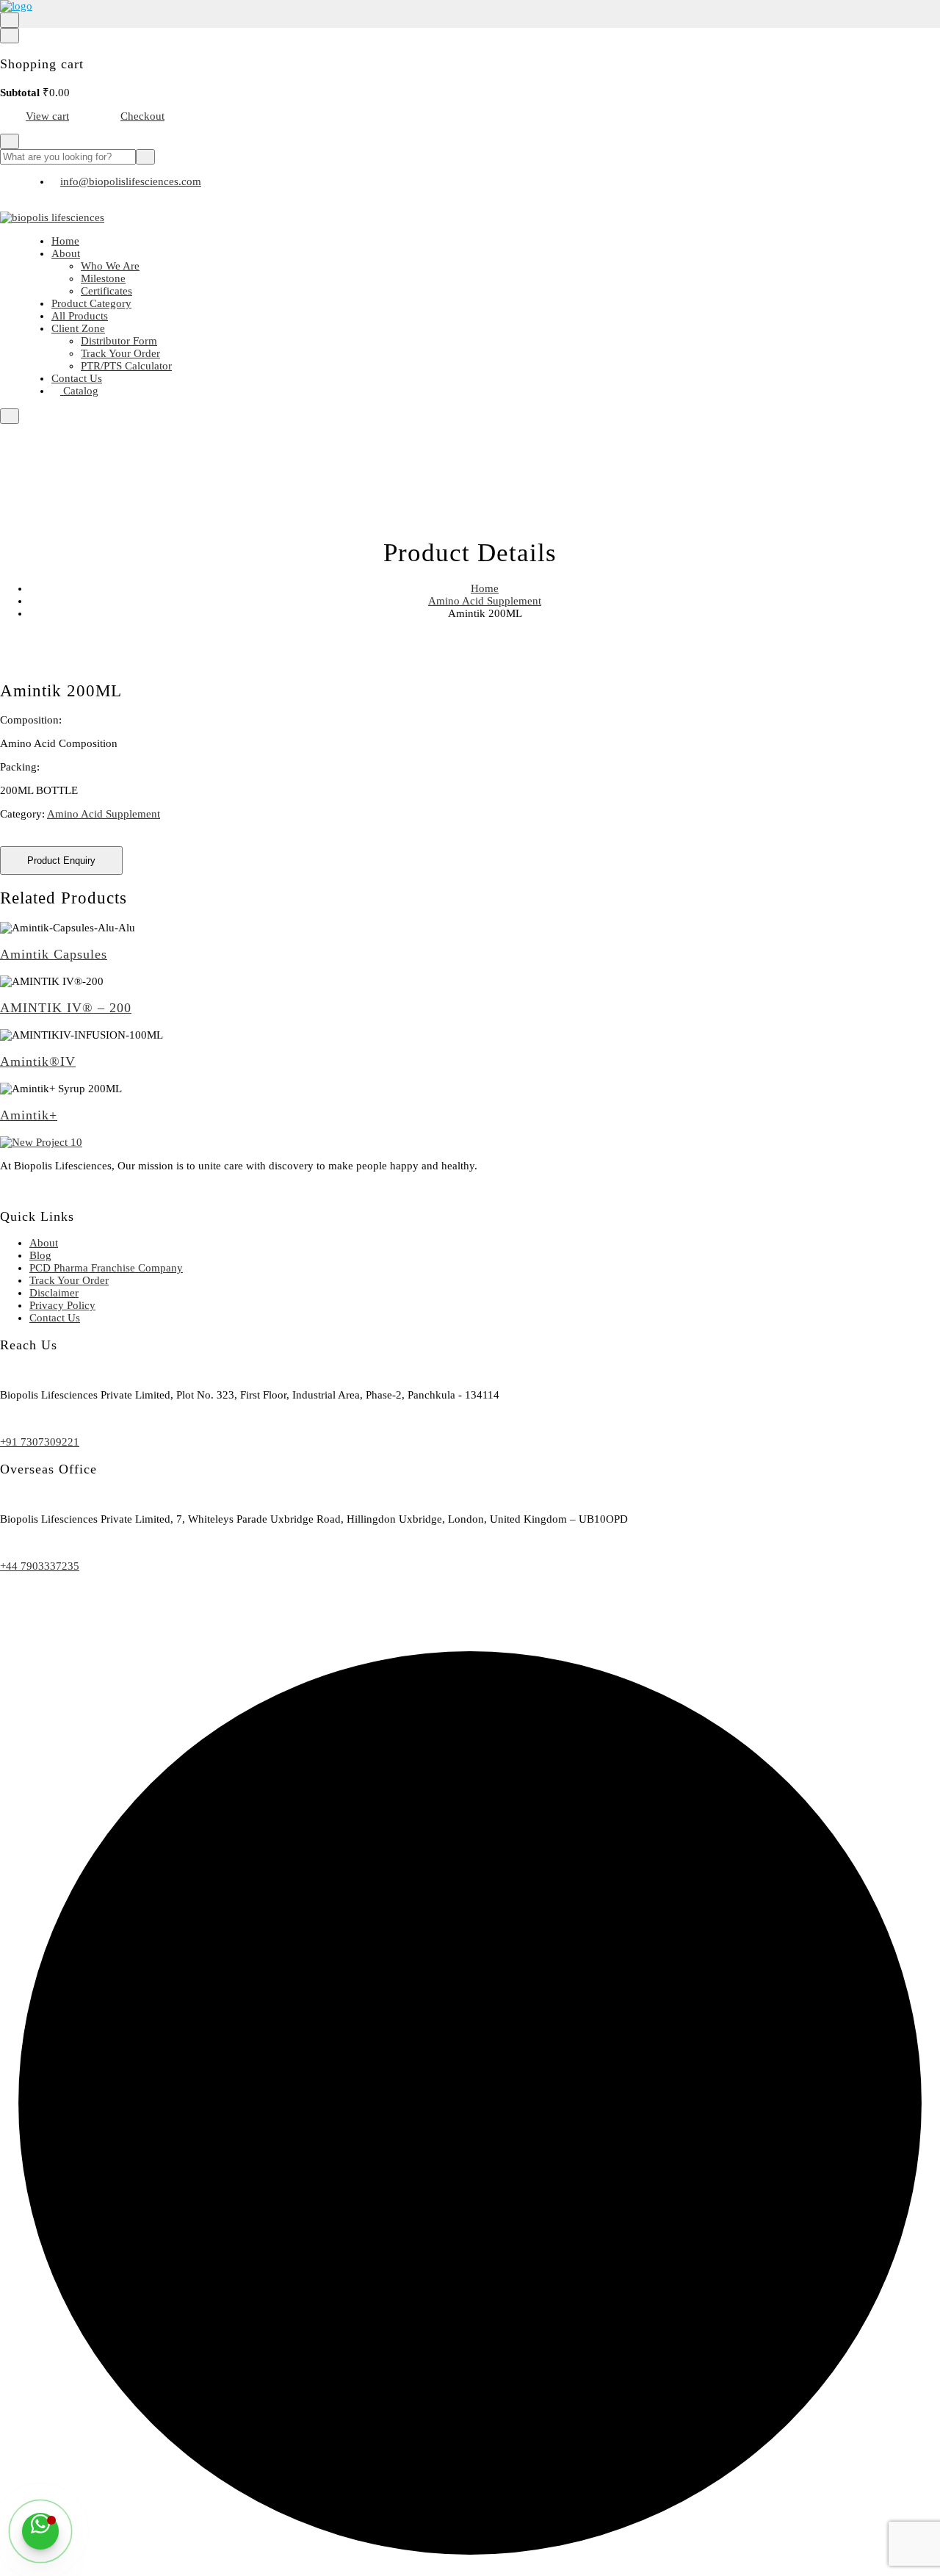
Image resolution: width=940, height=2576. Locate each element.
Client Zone (78, 328)
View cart (47, 116)
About (66, 253)
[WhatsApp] (40, 2531)
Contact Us (77, 378)
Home (65, 241)
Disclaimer (54, 1293)
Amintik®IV (38, 1061)
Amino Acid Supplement (485, 601)
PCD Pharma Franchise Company (106, 1268)
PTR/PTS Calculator (126, 366)
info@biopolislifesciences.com (131, 181)
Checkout (142, 116)
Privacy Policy (62, 1305)
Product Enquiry (61, 861)
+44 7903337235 (40, 1566)
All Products (80, 316)
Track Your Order (120, 353)
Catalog (79, 391)
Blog (40, 1255)
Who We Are (110, 266)
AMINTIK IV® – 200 (66, 1008)
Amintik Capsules (54, 954)
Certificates (106, 291)
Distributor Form (119, 341)
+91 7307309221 (40, 1442)
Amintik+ (29, 1115)
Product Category (91, 303)
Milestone (103, 278)
